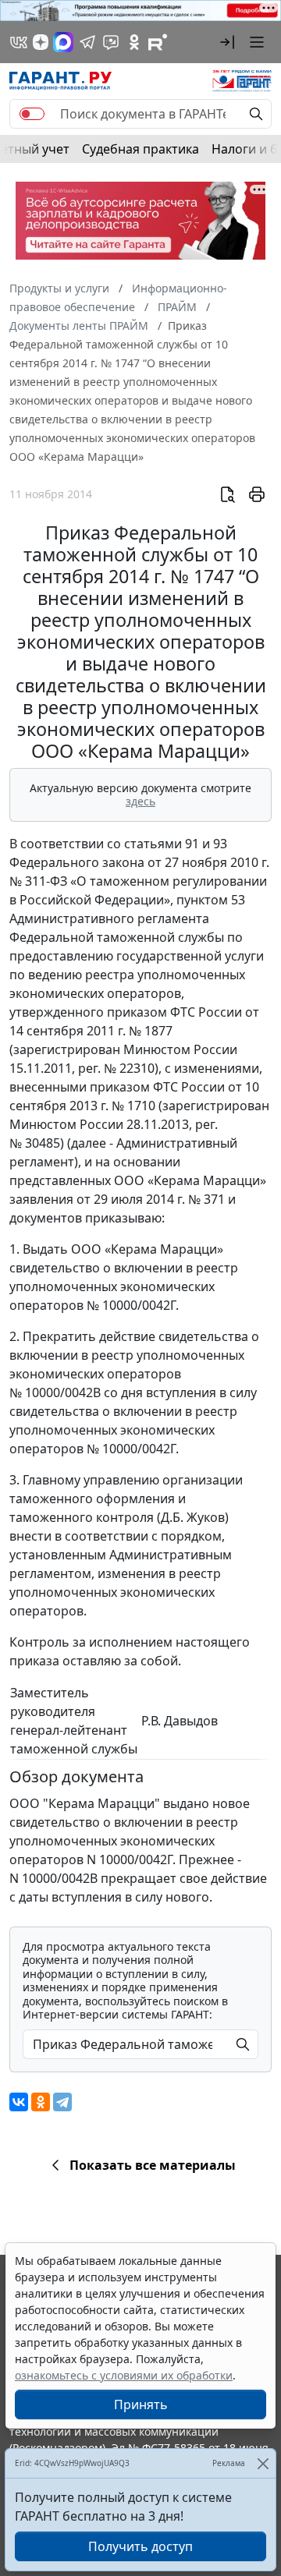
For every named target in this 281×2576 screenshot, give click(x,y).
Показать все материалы (153, 2165)
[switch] (32, 114)
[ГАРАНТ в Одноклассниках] (134, 42)
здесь (140, 801)
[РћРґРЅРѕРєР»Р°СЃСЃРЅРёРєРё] (41, 2102)
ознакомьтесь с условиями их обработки (124, 2375)
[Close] (263, 2463)
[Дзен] (41, 42)
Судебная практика (140, 149)
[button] (227, 42)
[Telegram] (62, 2102)
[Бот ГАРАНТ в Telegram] (111, 42)
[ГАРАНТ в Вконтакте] (19, 42)
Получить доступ (140, 2546)
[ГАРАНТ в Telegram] (87, 42)
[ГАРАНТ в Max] (63, 42)
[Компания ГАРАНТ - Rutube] (158, 42)
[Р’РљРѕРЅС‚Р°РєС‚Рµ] (19, 2102)
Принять (141, 2404)
